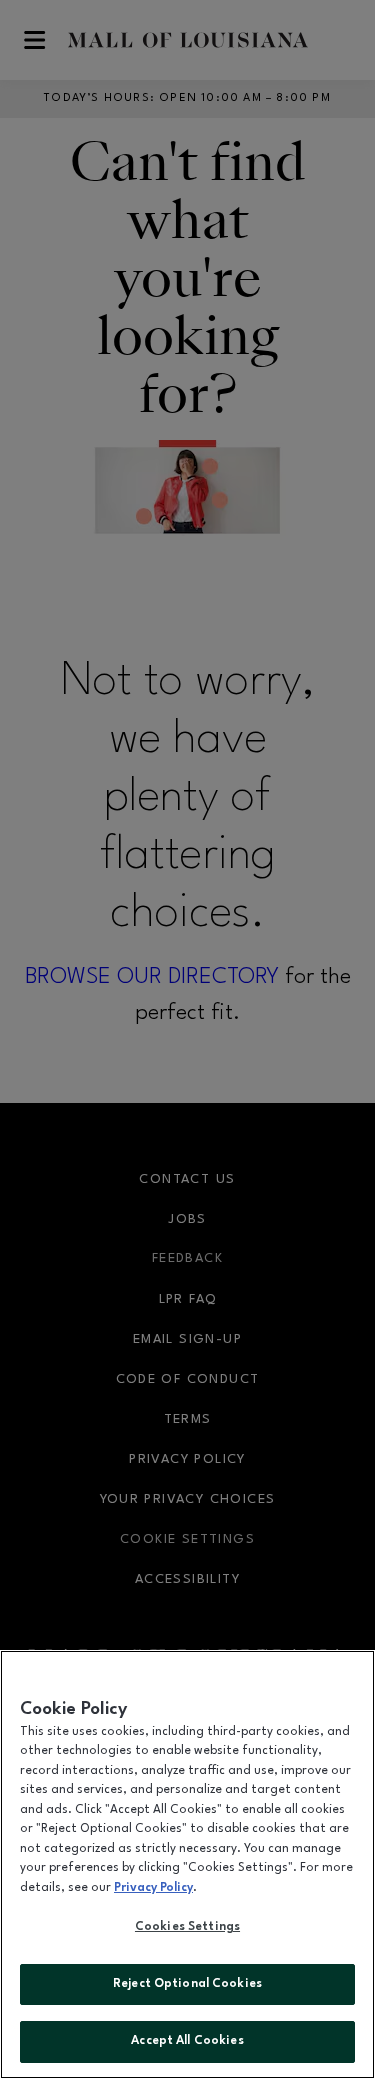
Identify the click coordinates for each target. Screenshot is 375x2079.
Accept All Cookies (187, 2041)
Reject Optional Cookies (187, 1984)
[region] (187, 1864)
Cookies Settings (187, 1927)
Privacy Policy (153, 1888)
